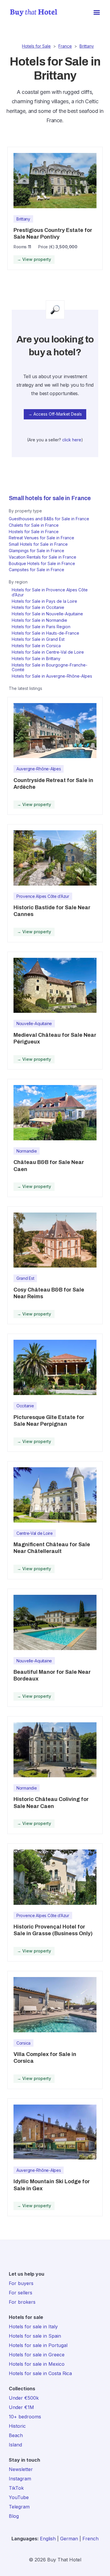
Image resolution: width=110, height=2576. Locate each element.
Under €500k (24, 2398)
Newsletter (21, 2469)
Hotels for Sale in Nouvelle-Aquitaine (47, 614)
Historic (17, 2426)
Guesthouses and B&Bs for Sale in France (49, 519)
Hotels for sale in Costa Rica (40, 2373)
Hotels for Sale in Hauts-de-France (45, 633)
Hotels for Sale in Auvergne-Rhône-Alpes (52, 676)
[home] (32, 13)
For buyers (21, 2283)
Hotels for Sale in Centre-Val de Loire (48, 652)
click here (72, 440)
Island (15, 2445)
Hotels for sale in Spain (35, 2336)
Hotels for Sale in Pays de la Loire (44, 601)
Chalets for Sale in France (34, 525)
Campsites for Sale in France (37, 570)
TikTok (16, 2488)
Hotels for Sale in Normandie (39, 620)
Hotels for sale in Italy (33, 2327)
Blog (14, 2516)
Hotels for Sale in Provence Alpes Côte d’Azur (50, 592)
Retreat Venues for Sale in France (42, 538)
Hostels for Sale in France (34, 532)
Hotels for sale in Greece (37, 2355)
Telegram (19, 2507)
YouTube (19, 2497)
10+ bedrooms (25, 2417)
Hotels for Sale (36, 46)
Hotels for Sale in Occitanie (38, 607)
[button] (97, 13)
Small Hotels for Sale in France (38, 544)
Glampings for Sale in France (37, 551)
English (48, 2539)
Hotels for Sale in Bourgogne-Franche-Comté (50, 667)
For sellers (21, 2293)
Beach (16, 2435)
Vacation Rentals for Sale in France (43, 557)
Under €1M (21, 2407)
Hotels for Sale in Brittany (36, 658)
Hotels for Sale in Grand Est (38, 639)
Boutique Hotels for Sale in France (42, 563)
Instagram (20, 2479)
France (65, 46)
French (90, 2539)
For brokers (22, 2302)
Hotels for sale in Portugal (38, 2345)
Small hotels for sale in (39, 498)
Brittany (87, 46)
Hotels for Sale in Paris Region (41, 627)
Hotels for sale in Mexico (37, 2364)
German (69, 2539)
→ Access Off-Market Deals (55, 414)
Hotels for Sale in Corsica (36, 646)
